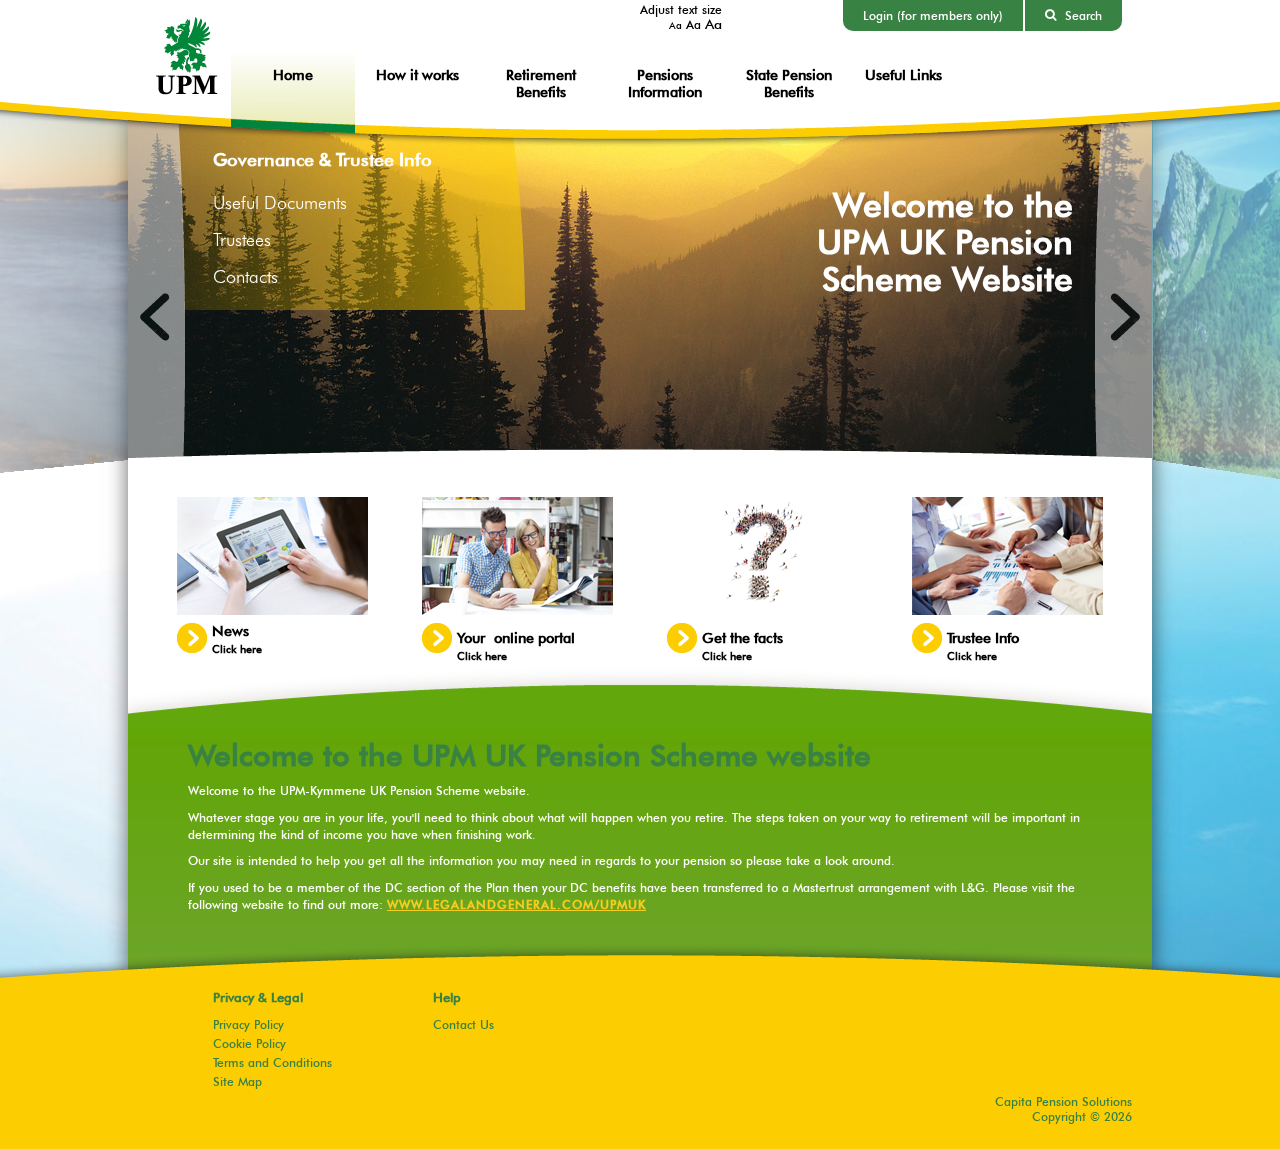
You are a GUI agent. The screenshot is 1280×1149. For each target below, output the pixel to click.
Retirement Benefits (541, 83)
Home (293, 74)
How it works (417, 74)
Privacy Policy (248, 1024)
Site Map (237, 1081)
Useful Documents (280, 202)
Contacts (245, 276)
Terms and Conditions (272, 1062)
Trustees (242, 239)
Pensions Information (665, 83)
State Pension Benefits (789, 83)
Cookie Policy (249, 1043)
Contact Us (463, 1024)
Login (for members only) (933, 15)
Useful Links (903, 74)
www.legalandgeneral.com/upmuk (516, 904)
